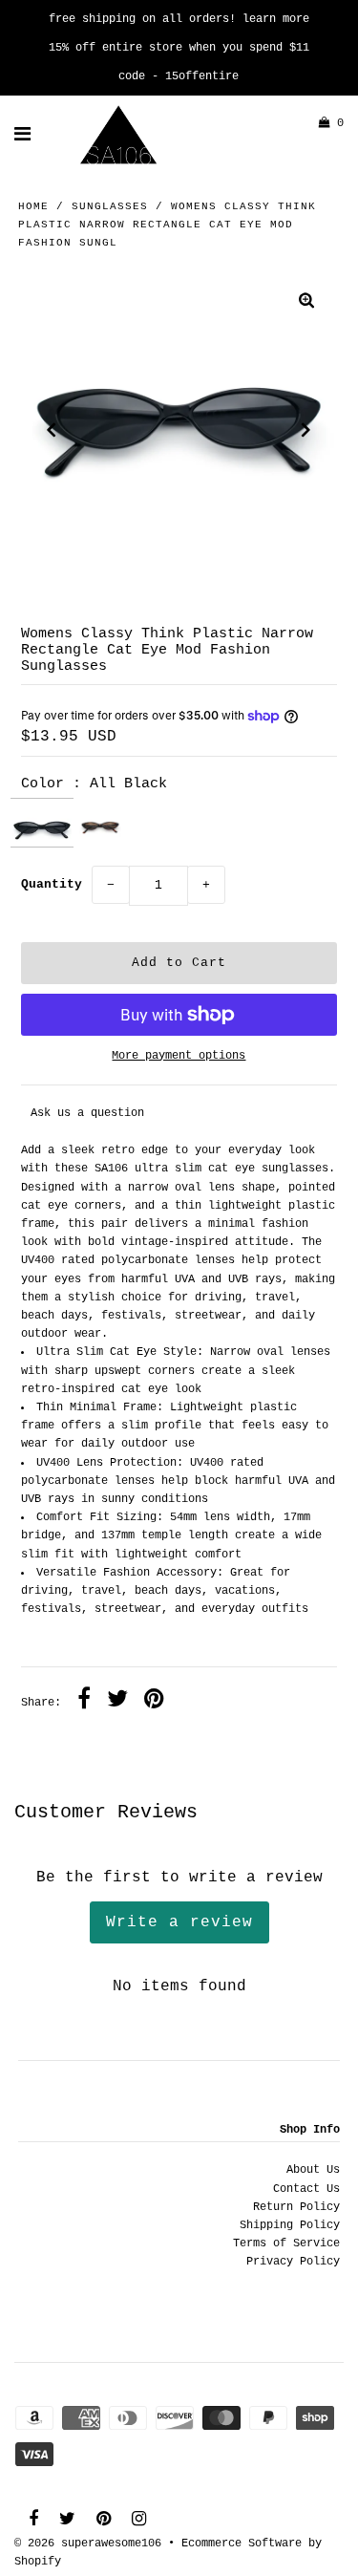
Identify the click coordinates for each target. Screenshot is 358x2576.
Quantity (52, 884)
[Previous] (52, 430)
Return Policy (296, 2207)
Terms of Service (286, 2243)
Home (33, 206)
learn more (276, 19)
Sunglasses (110, 206)
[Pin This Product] (154, 1702)
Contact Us (306, 2189)
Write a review (179, 1922)
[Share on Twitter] (117, 1702)
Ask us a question (87, 1113)
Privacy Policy (293, 2262)
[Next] (306, 430)
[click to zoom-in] (306, 303)
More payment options (179, 1056)
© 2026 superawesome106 (88, 2544)
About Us (313, 2170)
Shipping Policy (290, 2225)
